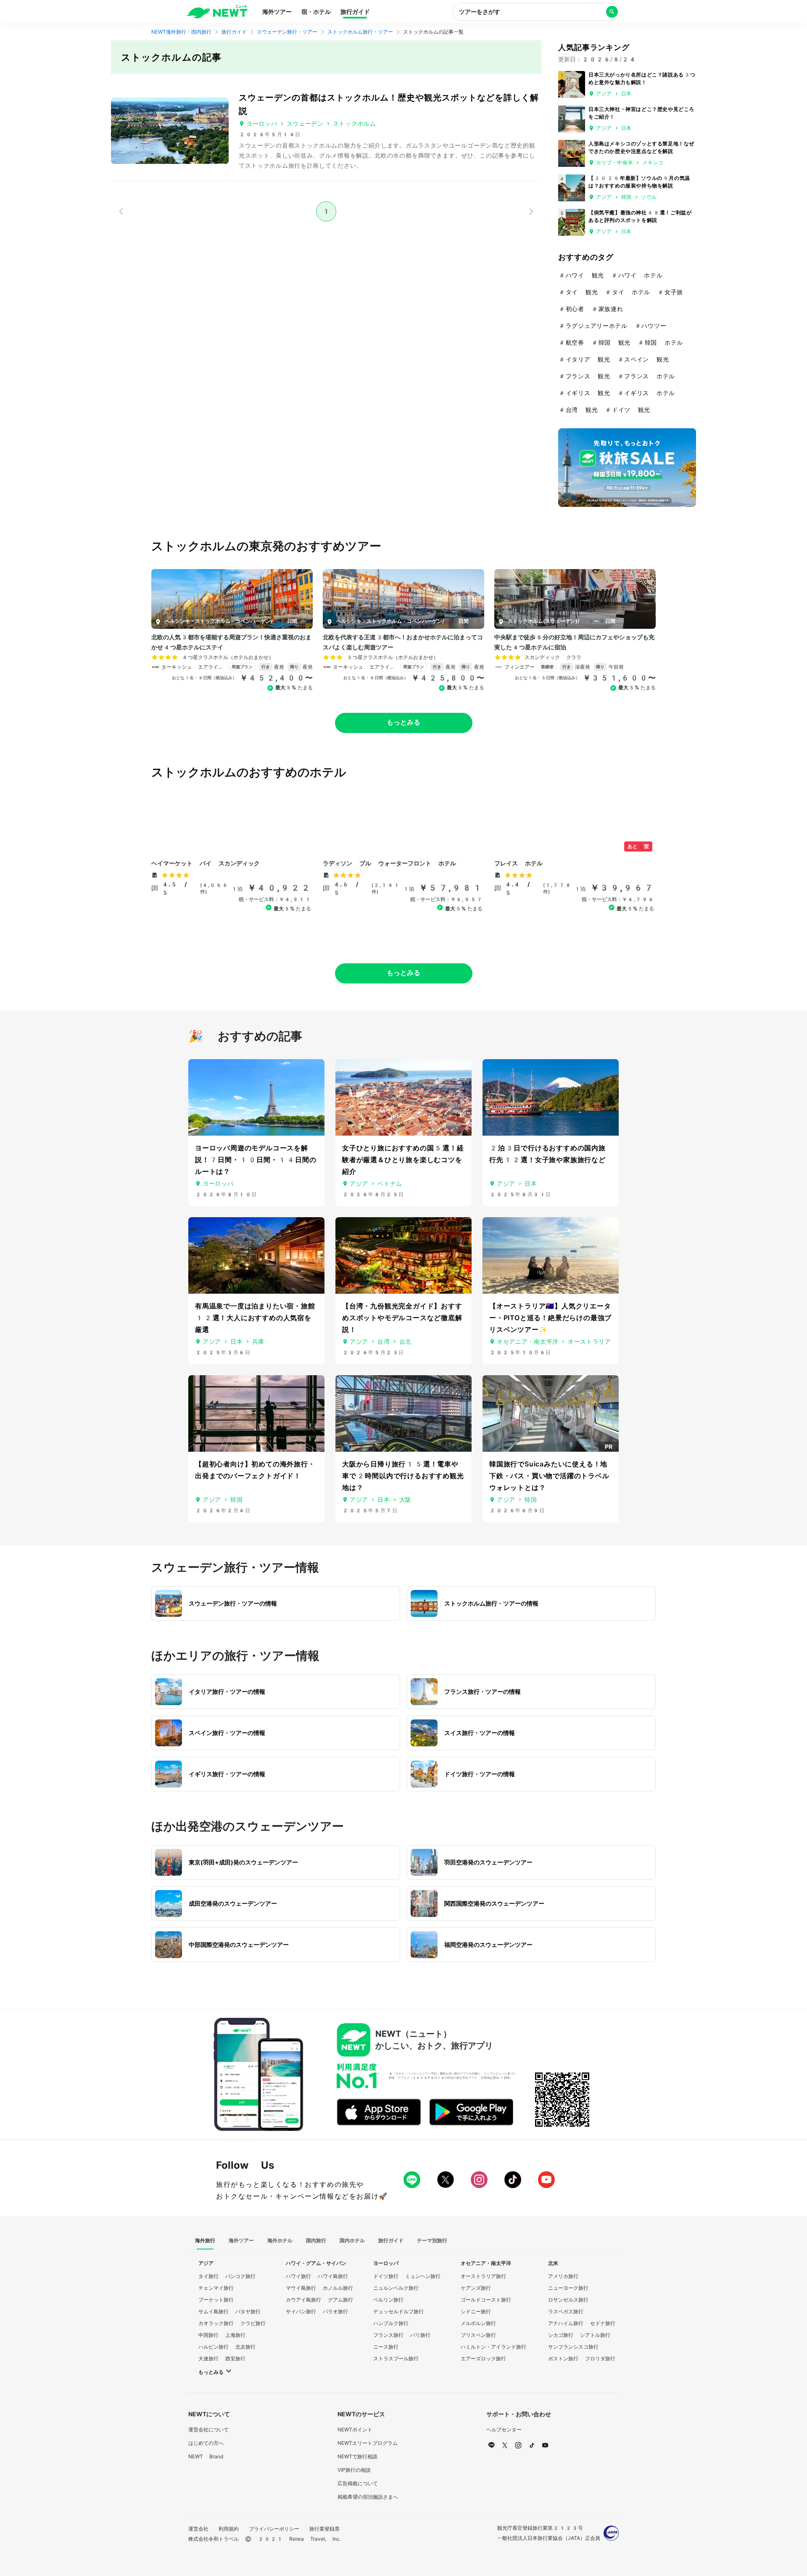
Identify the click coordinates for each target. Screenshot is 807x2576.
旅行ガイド (355, 12)
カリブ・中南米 (614, 163)
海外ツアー (277, 12)
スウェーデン (305, 124)
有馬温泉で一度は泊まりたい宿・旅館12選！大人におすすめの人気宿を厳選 (255, 1318)
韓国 (626, 197)
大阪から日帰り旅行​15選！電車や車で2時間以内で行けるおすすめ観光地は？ (403, 1476)
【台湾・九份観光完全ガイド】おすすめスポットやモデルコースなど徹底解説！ (402, 1318)
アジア (604, 94)
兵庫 (258, 1342)
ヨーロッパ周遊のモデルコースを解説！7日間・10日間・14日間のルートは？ (256, 1160)
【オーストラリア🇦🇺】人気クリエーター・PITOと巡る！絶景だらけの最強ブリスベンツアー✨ (550, 1318)
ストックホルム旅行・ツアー (360, 32)
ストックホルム (355, 124)
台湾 (384, 1342)
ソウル (649, 197)
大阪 (405, 1500)
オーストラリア (589, 1342)
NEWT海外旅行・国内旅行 (181, 32)
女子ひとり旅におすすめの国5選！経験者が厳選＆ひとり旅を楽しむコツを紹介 (403, 1160)
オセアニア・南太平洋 (528, 1342)
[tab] (205, 2241)
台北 (405, 1342)
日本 (626, 94)
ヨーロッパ (262, 124)
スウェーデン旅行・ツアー (287, 32)
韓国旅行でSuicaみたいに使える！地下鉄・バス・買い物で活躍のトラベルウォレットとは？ (549, 1476)
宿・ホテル (316, 12)
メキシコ (653, 163)
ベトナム (390, 1184)
